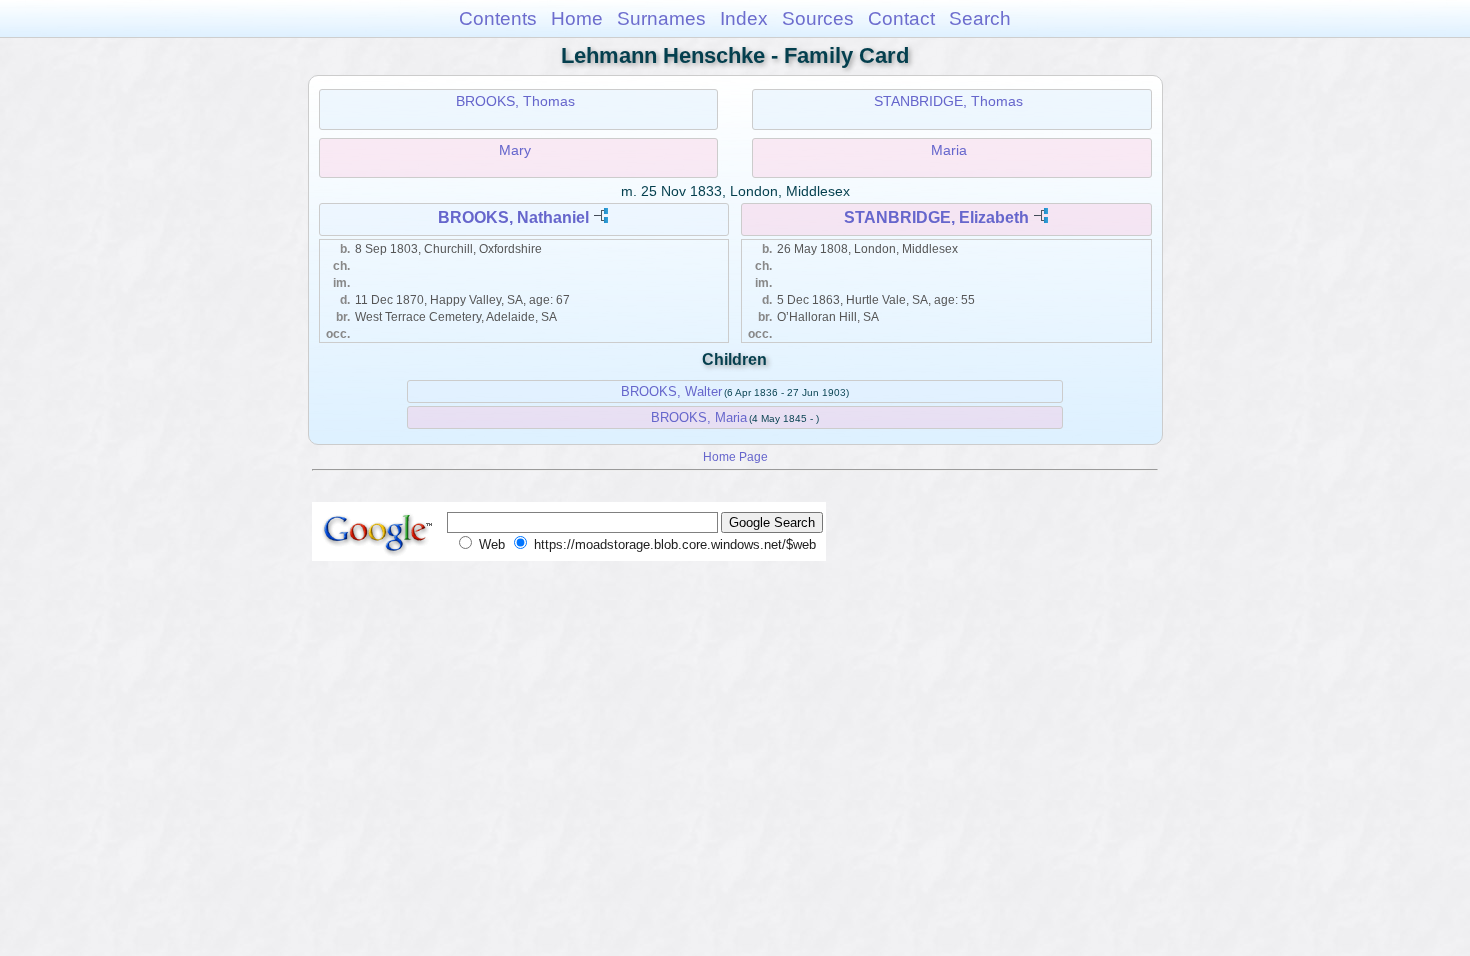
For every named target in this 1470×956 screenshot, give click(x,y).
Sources (818, 18)
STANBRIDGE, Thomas (948, 101)
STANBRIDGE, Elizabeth (936, 217)
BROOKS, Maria (699, 417)
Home (577, 18)
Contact (901, 18)
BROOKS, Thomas (515, 101)
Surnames (661, 18)
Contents (498, 18)
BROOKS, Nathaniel (513, 217)
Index (744, 18)
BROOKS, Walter (671, 391)
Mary (515, 150)
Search (980, 18)
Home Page (735, 456)
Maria (949, 150)
